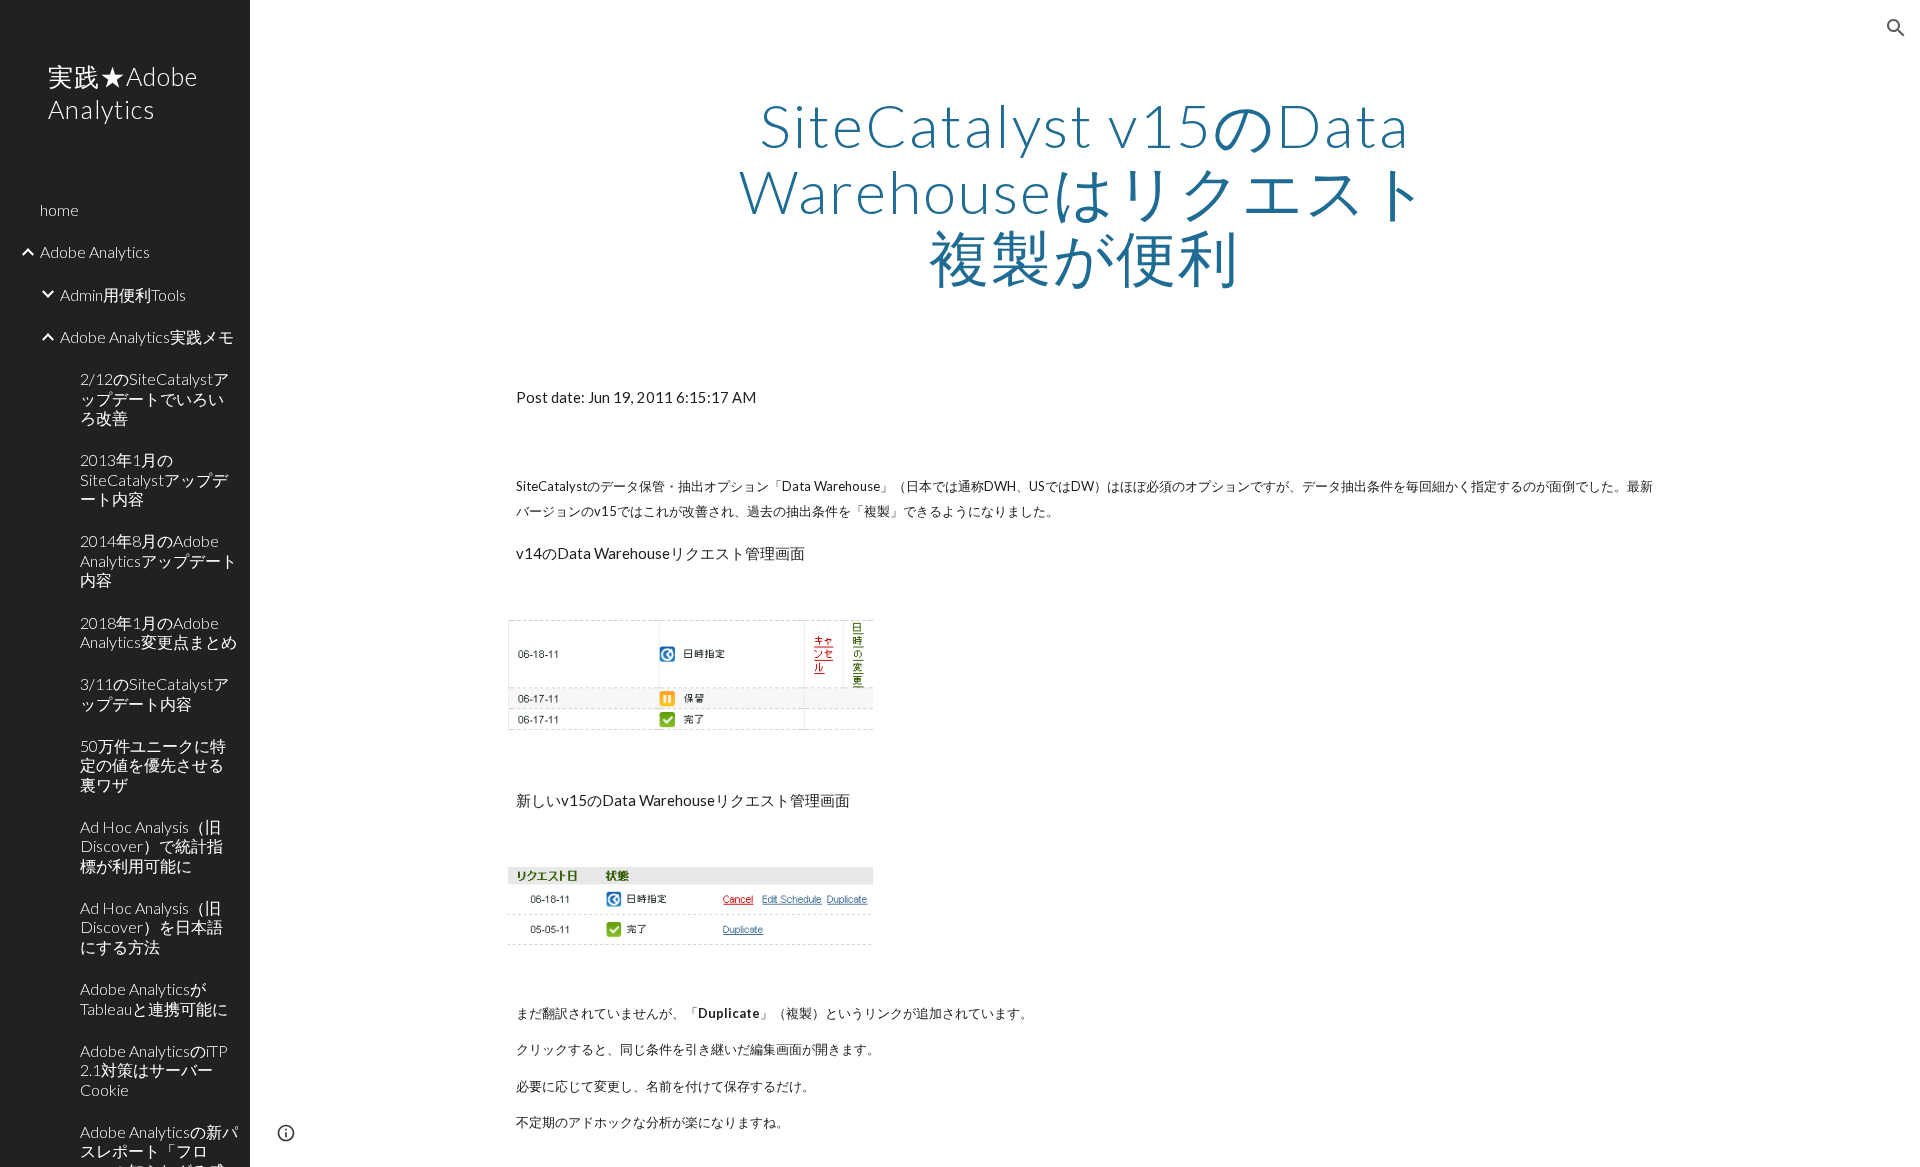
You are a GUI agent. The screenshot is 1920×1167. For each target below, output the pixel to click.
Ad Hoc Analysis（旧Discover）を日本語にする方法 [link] (151, 927)
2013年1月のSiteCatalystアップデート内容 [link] (154, 479)
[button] (1896, 28)
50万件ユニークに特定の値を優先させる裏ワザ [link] (153, 765)
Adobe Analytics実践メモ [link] (147, 336)
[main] (1085, 191)
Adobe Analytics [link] (95, 251)
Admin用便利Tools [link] (123, 294)
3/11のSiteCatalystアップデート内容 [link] (154, 693)
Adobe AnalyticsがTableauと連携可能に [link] (154, 998)
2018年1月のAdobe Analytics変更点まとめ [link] (158, 632)
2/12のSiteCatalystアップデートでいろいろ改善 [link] (154, 398)
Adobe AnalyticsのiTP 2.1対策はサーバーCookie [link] (154, 1070)
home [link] (59, 209)
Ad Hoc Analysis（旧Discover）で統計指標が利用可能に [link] (151, 846)
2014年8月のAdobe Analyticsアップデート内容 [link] (158, 560)
